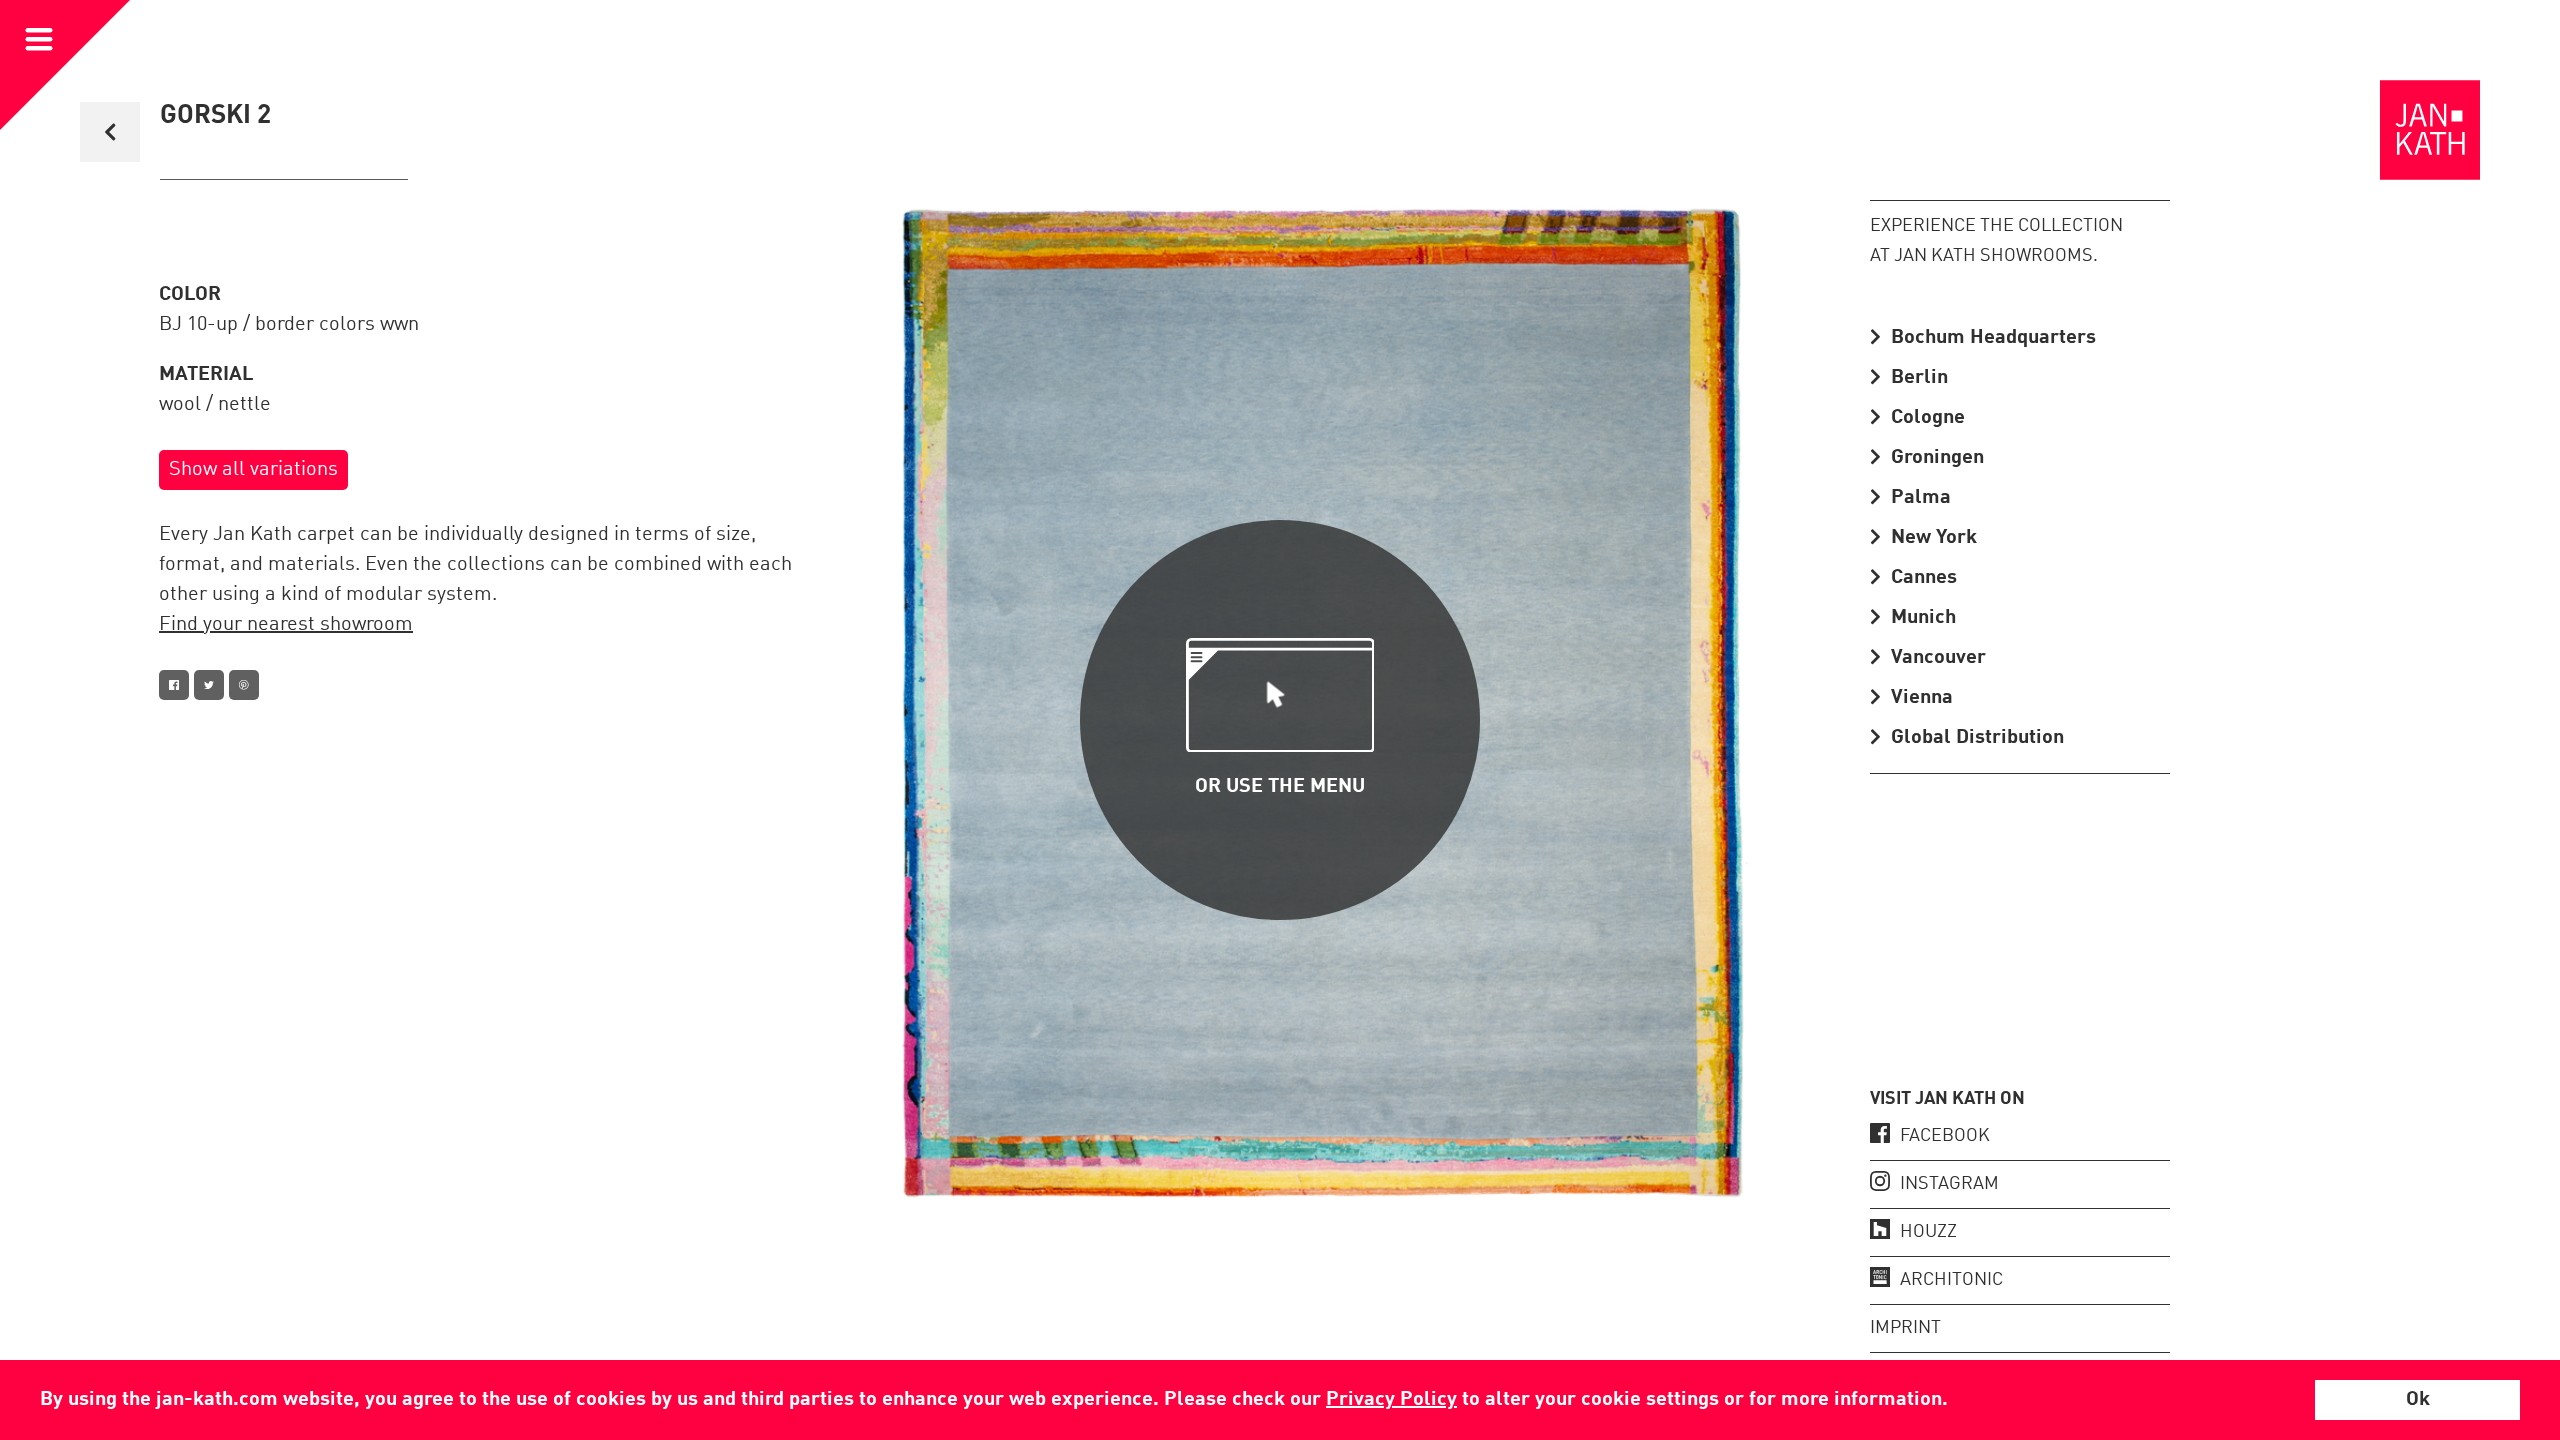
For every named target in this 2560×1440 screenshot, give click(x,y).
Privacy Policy (1391, 1400)
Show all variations (253, 470)
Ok (2418, 1400)
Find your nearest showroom (286, 625)
